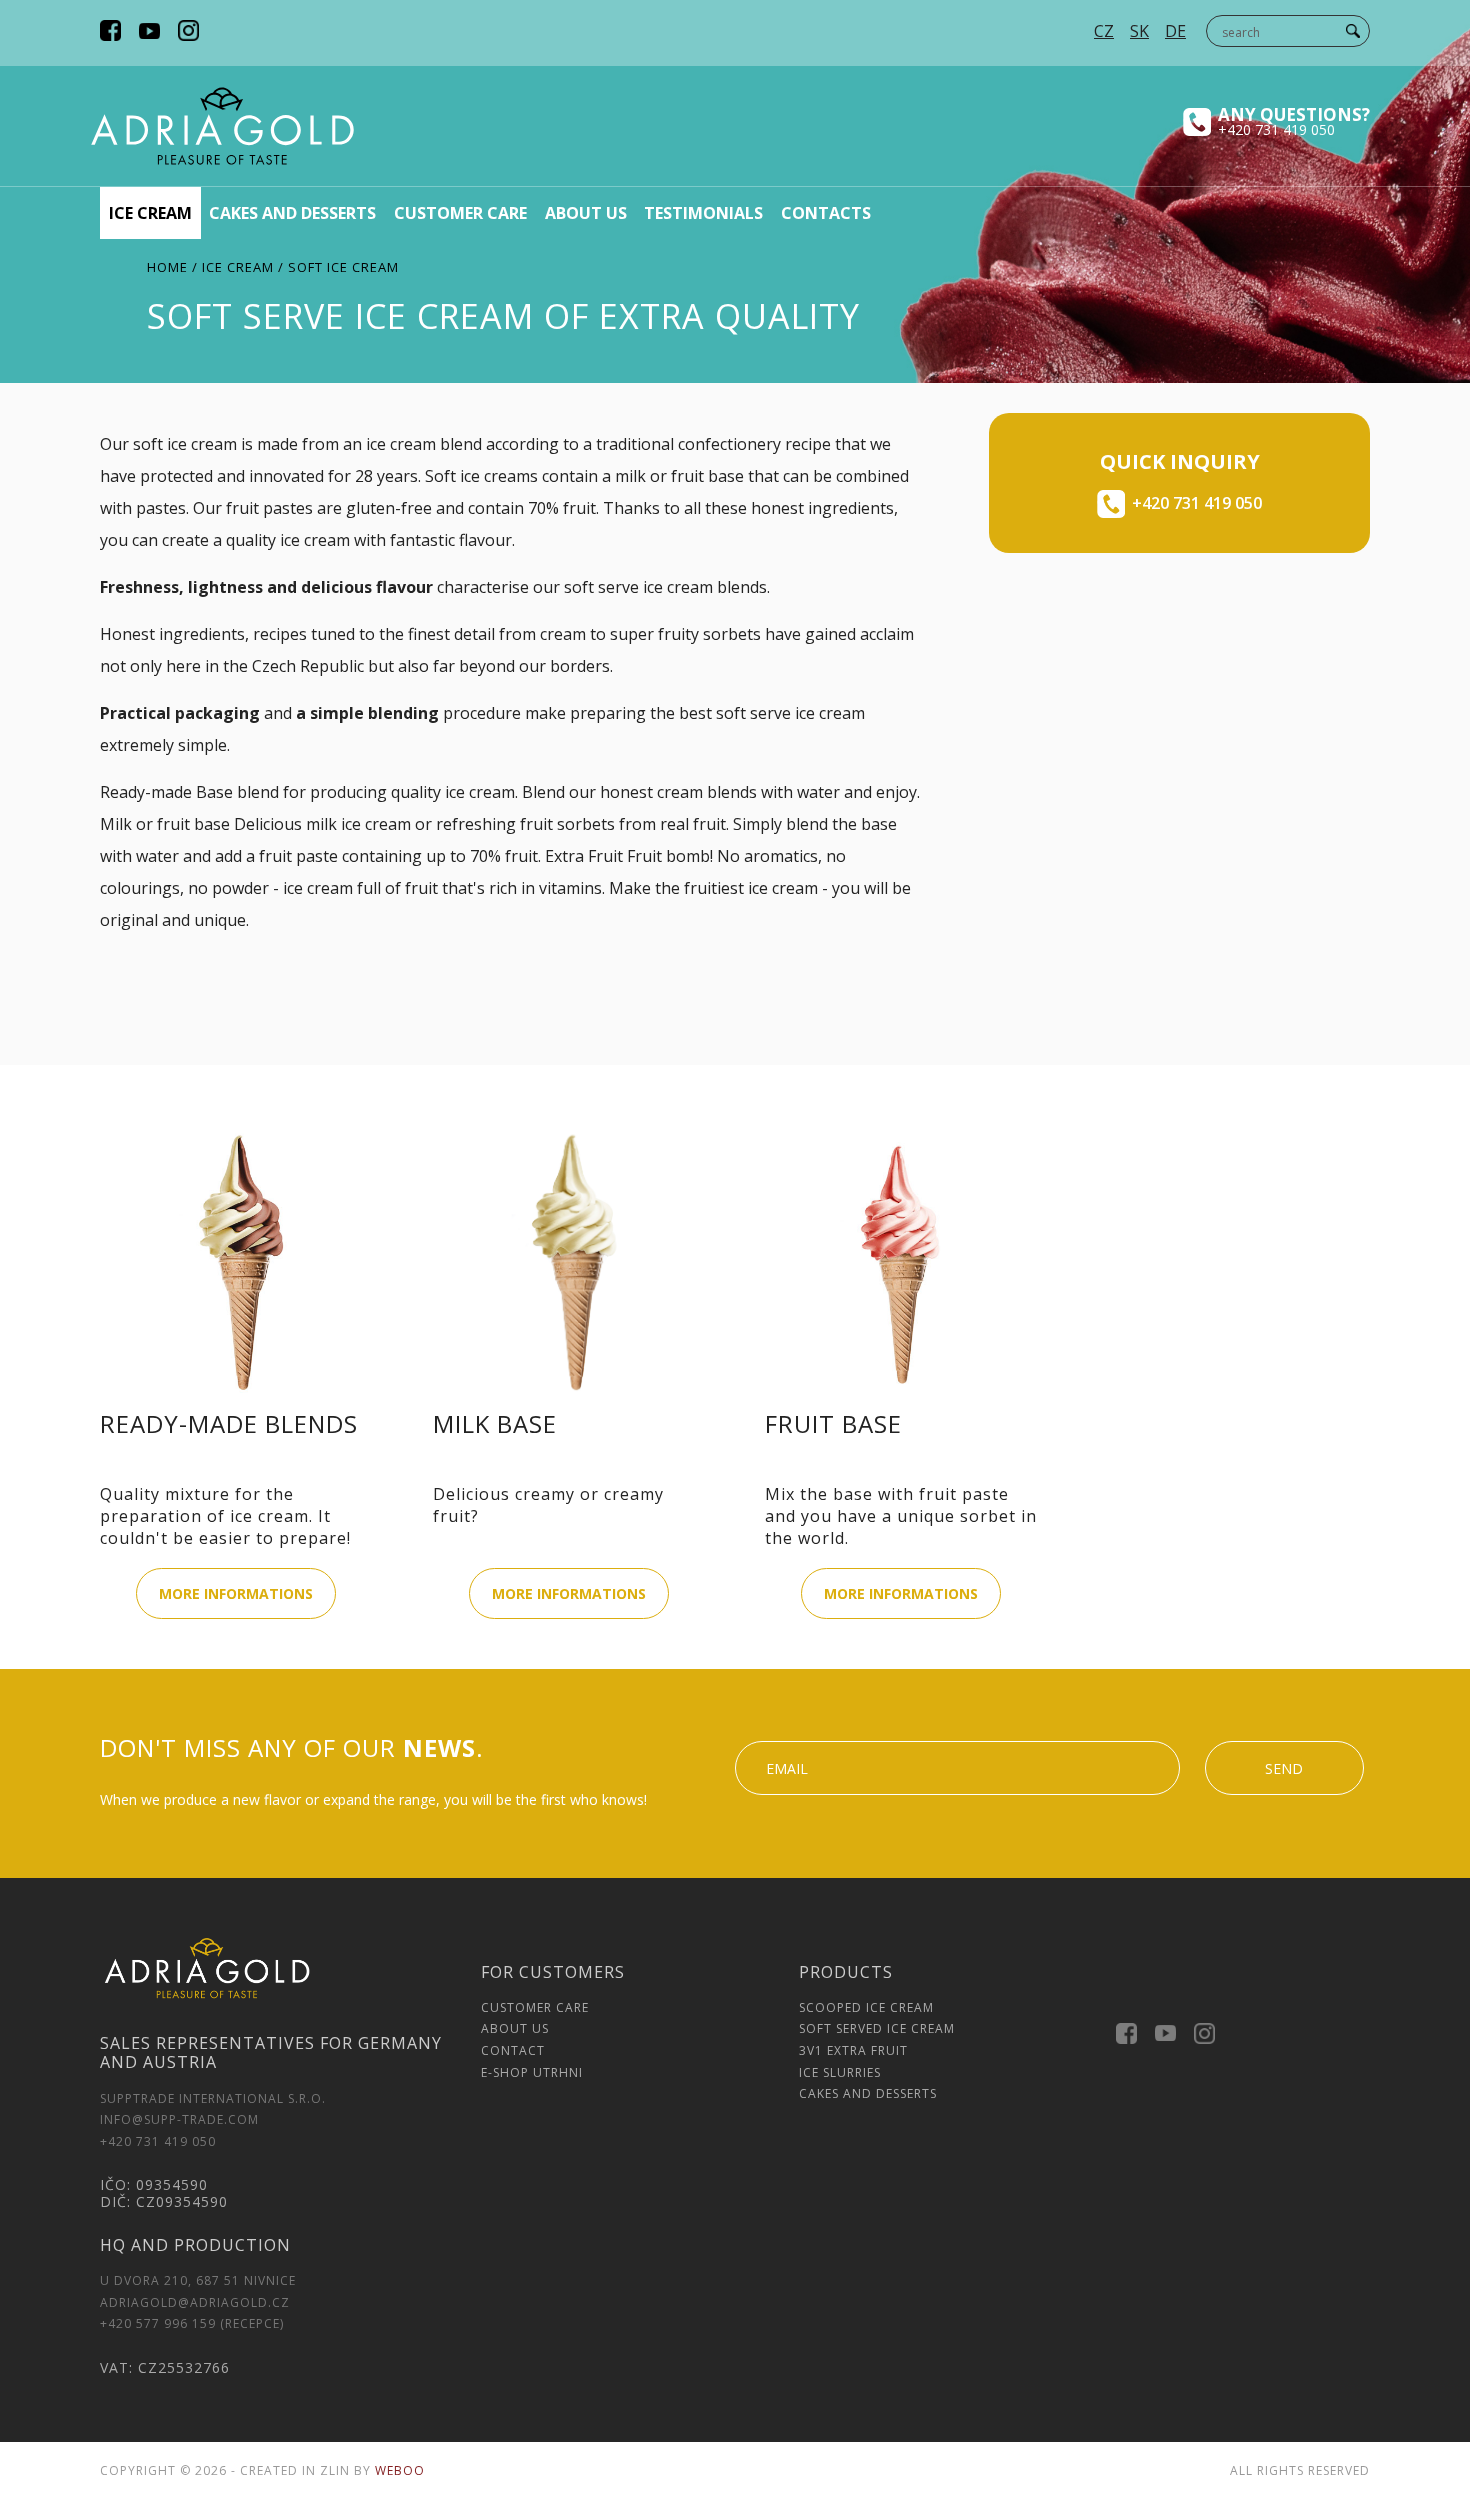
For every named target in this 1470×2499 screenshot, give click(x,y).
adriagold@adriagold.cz (195, 2302)
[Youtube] (149, 33)
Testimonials (703, 213)
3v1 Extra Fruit (853, 2050)
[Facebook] (110, 33)
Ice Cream (150, 213)
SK (1139, 31)
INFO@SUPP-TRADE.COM (179, 2119)
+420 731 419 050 (1276, 129)
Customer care (460, 213)
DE (1175, 31)
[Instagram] (188, 33)
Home (167, 267)
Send (1284, 1768)
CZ (1104, 31)
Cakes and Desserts (868, 2093)
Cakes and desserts (292, 213)
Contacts (826, 213)
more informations (236, 1593)
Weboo (400, 2470)
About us (586, 213)
